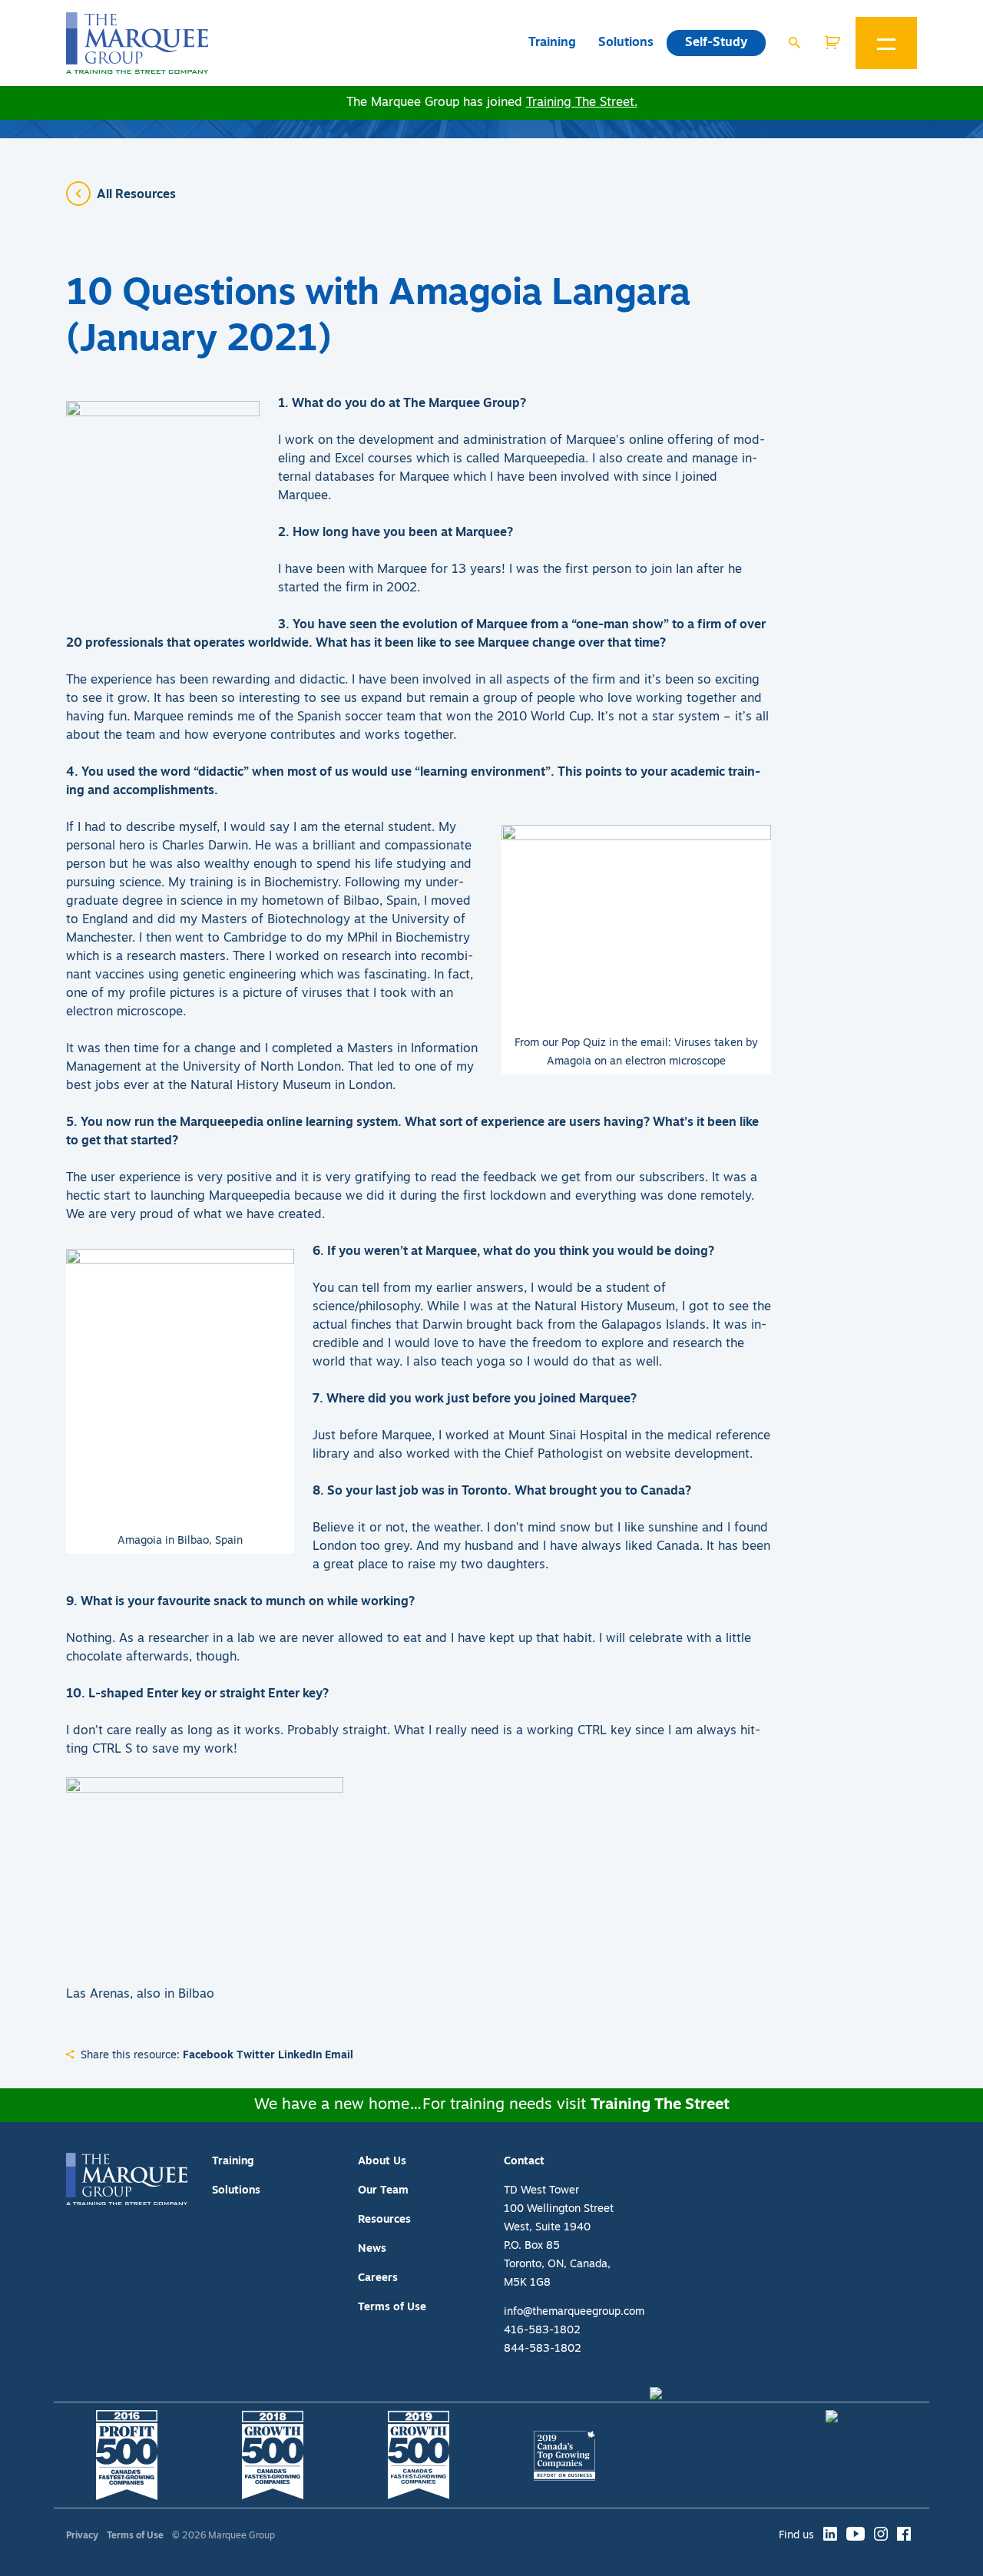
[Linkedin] (830, 2536)
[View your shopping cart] (840, 43)
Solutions (626, 43)
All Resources (136, 195)
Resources (384, 2220)
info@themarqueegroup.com (574, 2312)
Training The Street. (582, 103)
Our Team (383, 2191)
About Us (382, 2162)
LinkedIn (300, 2056)
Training (552, 43)
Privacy (82, 2536)
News (372, 2249)
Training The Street (660, 2105)
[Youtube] (856, 2536)
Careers (378, 2278)
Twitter (256, 2056)
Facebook (208, 2056)
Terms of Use (392, 2308)
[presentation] (137, 43)
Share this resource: (130, 2056)
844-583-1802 (543, 2349)
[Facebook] (904, 2536)
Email (339, 2056)
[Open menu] (886, 43)
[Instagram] (881, 2536)
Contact (524, 2162)
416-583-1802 (542, 2331)
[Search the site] (794, 43)
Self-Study (716, 43)
